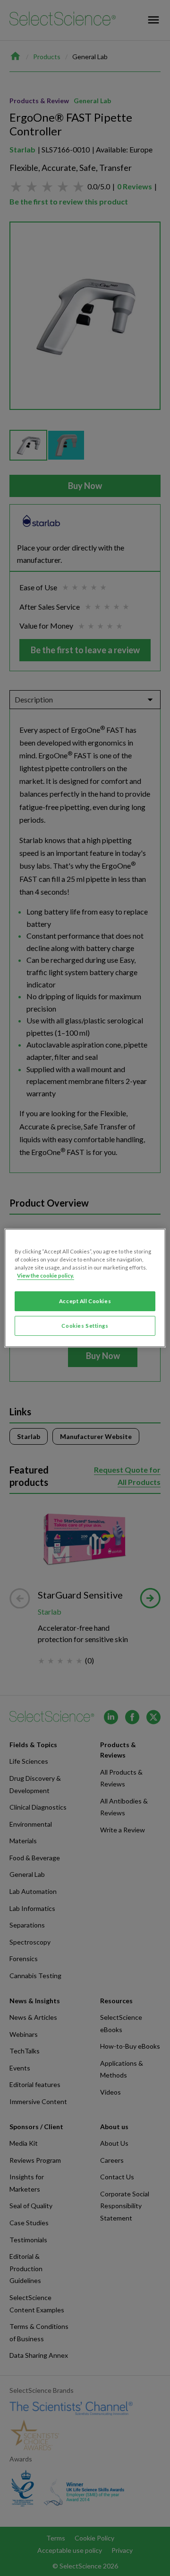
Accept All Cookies (85, 1301)
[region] (85, 1288)
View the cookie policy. (46, 1275)
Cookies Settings (85, 1326)
